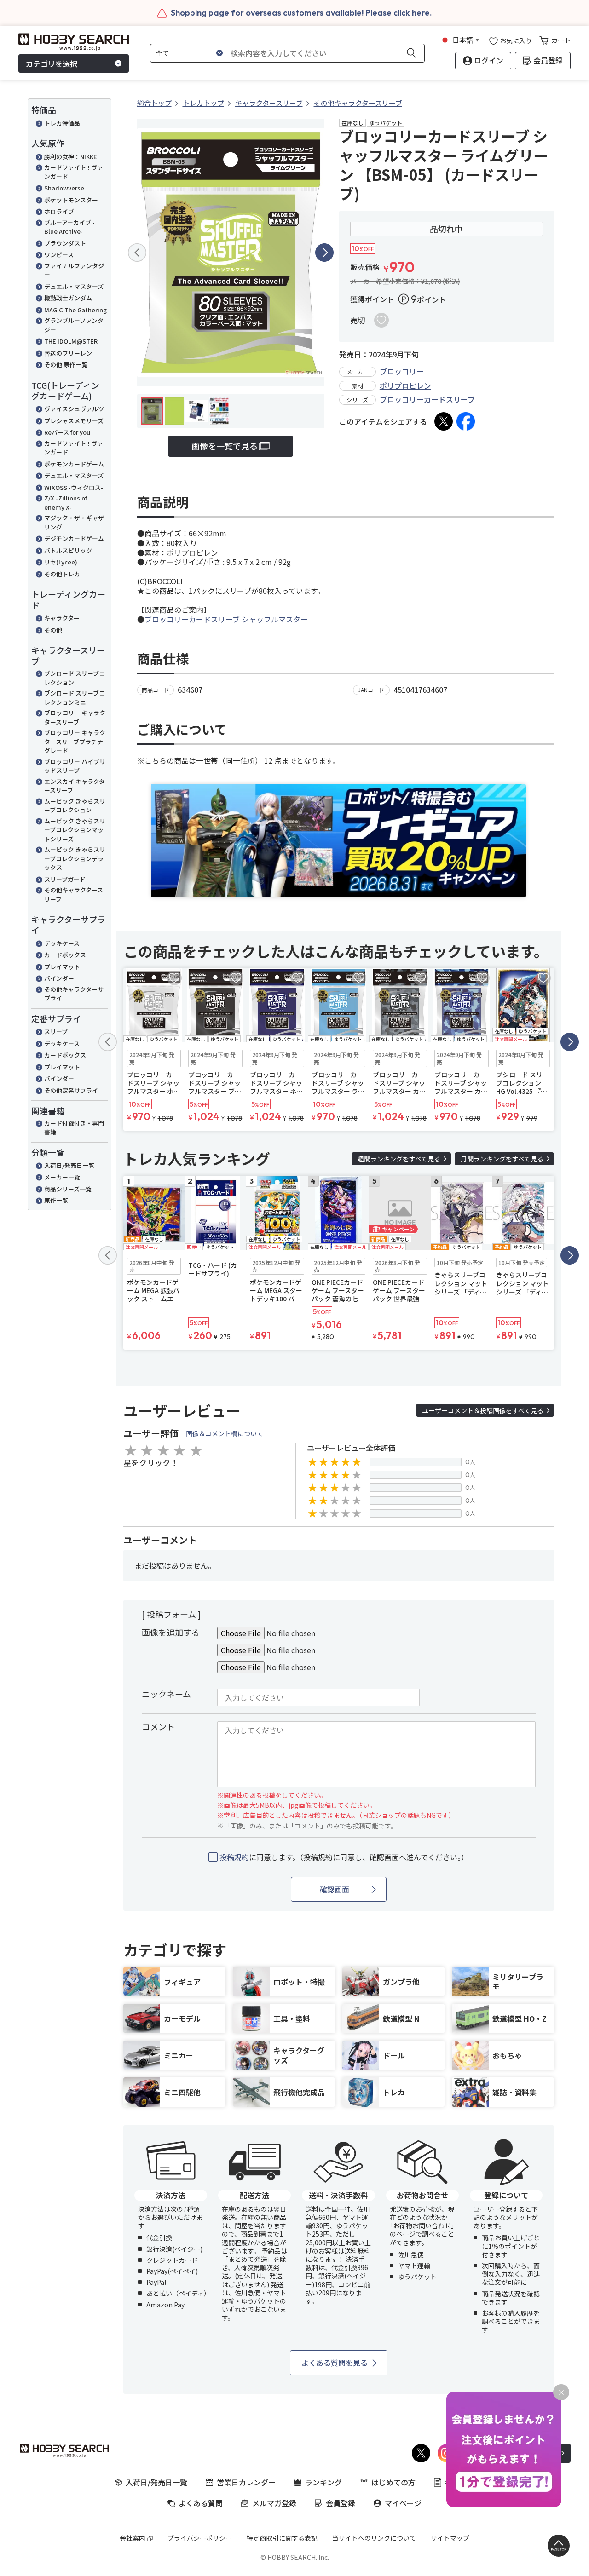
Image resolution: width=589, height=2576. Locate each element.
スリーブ (56, 1032)
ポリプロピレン (405, 385)
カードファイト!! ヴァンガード (74, 172)
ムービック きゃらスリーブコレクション (75, 806)
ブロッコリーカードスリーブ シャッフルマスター (226, 619)
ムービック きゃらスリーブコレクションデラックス (75, 858)
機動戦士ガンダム (68, 298)
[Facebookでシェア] (466, 421)
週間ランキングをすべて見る (399, 1159)
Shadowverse (64, 188)
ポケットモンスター (71, 200)
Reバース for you (67, 432)
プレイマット (62, 967)
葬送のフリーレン (68, 353)
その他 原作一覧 (66, 365)
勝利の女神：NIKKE (71, 157)
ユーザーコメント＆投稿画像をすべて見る (483, 1410)
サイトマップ (450, 2538)
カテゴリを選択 (52, 63)
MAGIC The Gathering (75, 310)
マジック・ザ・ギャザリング (74, 522)
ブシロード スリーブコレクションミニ (75, 698)
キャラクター (62, 618)
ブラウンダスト (65, 243)
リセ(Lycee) (61, 562)
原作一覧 (56, 1200)
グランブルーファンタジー (74, 325)
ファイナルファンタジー (74, 270)
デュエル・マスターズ (74, 286)
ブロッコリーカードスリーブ (427, 399)
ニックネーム (166, 1694)
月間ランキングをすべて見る (502, 1159)
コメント (158, 1726)
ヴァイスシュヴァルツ (74, 409)
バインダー (59, 978)
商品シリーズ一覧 (68, 1189)
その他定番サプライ (71, 1090)
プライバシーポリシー (200, 2538)
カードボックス (65, 955)
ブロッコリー (402, 371)
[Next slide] (324, 253)
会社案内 (133, 2538)
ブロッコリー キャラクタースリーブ (75, 717)
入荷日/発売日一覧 (69, 1165)
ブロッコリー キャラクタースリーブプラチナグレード (75, 742)
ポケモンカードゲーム (74, 464)
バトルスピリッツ (68, 550)
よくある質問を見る (335, 2363)
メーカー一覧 (62, 1177)
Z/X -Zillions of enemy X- (66, 503)
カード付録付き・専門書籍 (74, 1128)
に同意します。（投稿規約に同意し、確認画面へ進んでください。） (344, 1857)
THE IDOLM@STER (71, 341)
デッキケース (62, 943)
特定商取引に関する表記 (282, 2538)
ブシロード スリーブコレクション (75, 678)
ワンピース (59, 255)
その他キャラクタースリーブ (74, 894)
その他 (53, 630)
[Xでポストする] (444, 421)
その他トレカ (62, 574)
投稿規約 (234, 1857)
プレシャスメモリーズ (74, 421)
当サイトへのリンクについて (374, 2538)
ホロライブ (59, 211)
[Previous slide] (137, 253)
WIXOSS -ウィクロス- (74, 487)
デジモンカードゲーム (74, 538)
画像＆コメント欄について (225, 1433)
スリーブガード (65, 879)
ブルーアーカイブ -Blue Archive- (69, 227)
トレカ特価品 (62, 123)
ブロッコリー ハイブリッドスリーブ (75, 766)
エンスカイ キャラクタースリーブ (75, 786)
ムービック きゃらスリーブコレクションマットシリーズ (75, 830)
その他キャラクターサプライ (74, 994)
